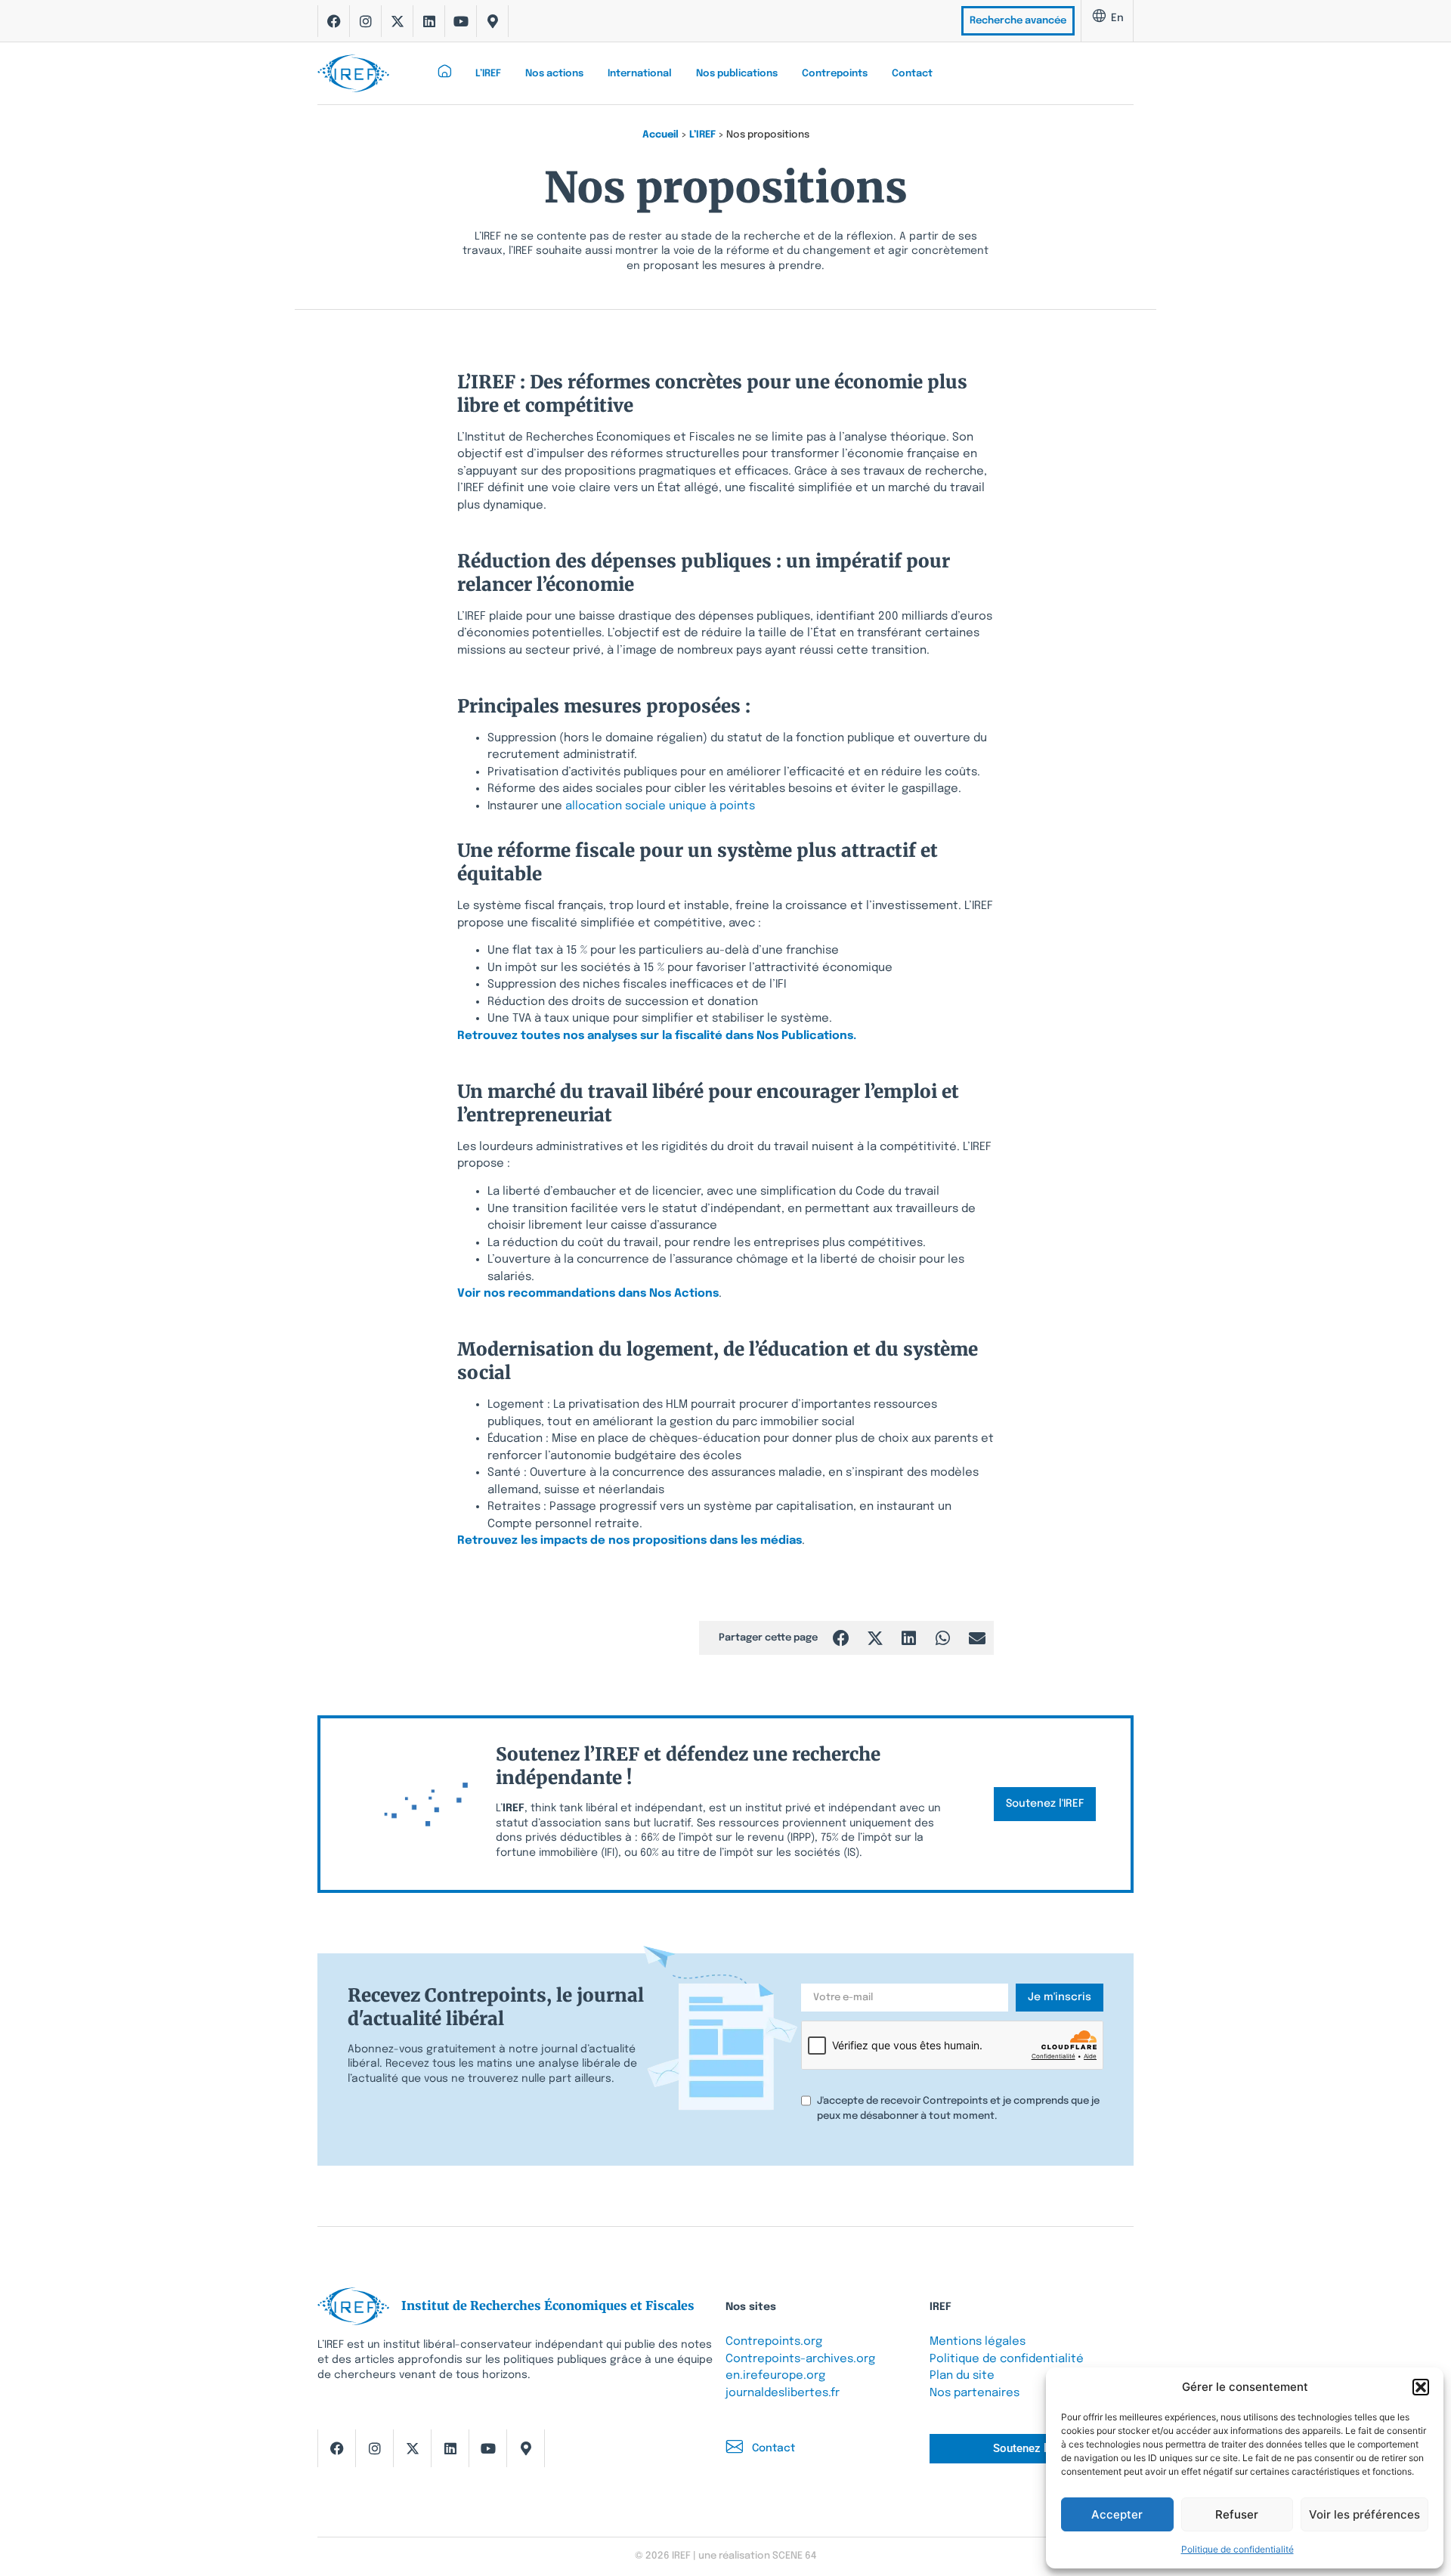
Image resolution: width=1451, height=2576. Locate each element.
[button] (1421, 2387)
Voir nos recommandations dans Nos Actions (588, 1294)
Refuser (1237, 2514)
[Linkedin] (429, 21)
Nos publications (737, 74)
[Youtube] (461, 21)
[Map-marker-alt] (493, 21)
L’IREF (488, 74)
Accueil (661, 135)
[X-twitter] (398, 21)
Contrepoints (835, 74)
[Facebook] (334, 21)
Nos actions (554, 74)
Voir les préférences (1364, 2514)
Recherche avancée (1018, 21)
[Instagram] (366, 21)
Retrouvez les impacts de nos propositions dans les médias (630, 1541)
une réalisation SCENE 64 (757, 2556)
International (640, 74)
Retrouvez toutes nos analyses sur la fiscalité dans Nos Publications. (657, 1036)
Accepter (1117, 2514)
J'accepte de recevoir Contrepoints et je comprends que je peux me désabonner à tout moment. (958, 2109)
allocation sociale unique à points (662, 806)
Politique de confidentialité (1238, 2549)
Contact (912, 74)
